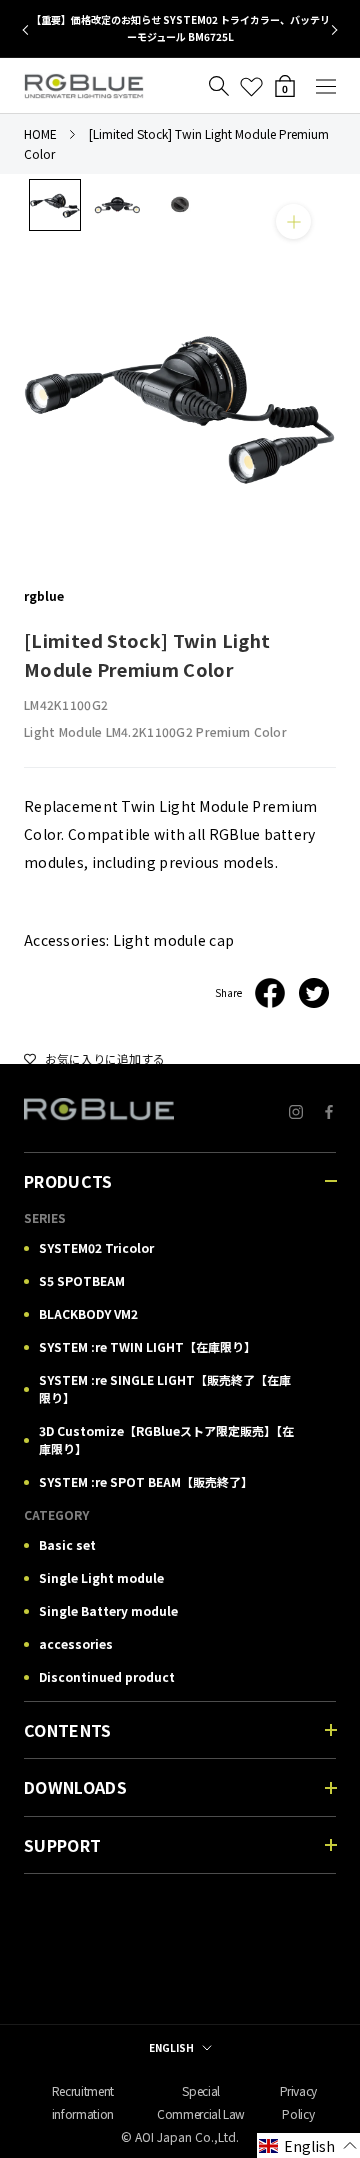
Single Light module (101, 1577)
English (171, 2047)
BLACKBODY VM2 (88, 1313)
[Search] (219, 86)
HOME (40, 133)
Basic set (67, 1544)
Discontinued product (107, 1676)
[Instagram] (296, 1109)
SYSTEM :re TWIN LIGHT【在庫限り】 (147, 1346)
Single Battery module (108, 1610)
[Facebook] (270, 993)
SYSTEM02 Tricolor (96, 1247)
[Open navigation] (326, 86)
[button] (308, 2145)
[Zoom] (293, 221)
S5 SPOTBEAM (82, 1280)
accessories (76, 1643)
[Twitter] (314, 993)
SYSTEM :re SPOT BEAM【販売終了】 (146, 1481)
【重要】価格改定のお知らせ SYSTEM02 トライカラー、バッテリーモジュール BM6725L (180, 28)
